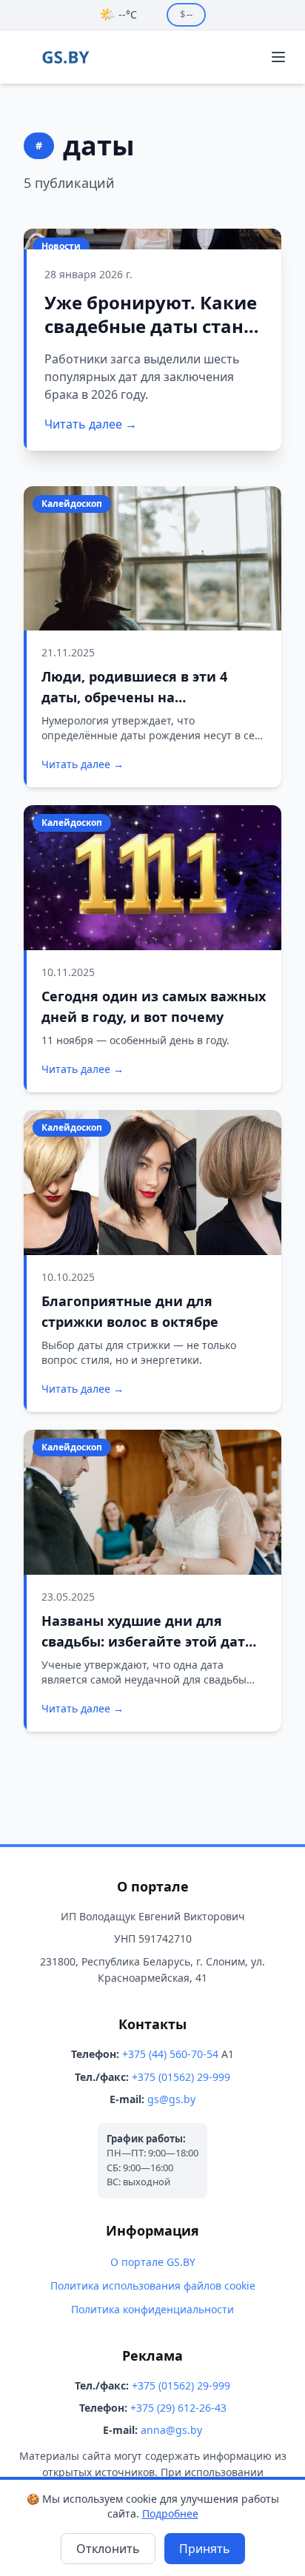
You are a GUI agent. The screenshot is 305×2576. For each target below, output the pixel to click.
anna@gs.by (171, 2430)
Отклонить (108, 2549)
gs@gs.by (171, 2099)
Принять (205, 2549)
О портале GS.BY (153, 2262)
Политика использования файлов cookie (153, 2286)
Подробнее (170, 2513)
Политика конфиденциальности (152, 2309)
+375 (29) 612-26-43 (178, 2408)
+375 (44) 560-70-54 (170, 2054)
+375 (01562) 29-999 (181, 2077)
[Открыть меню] (278, 57)
